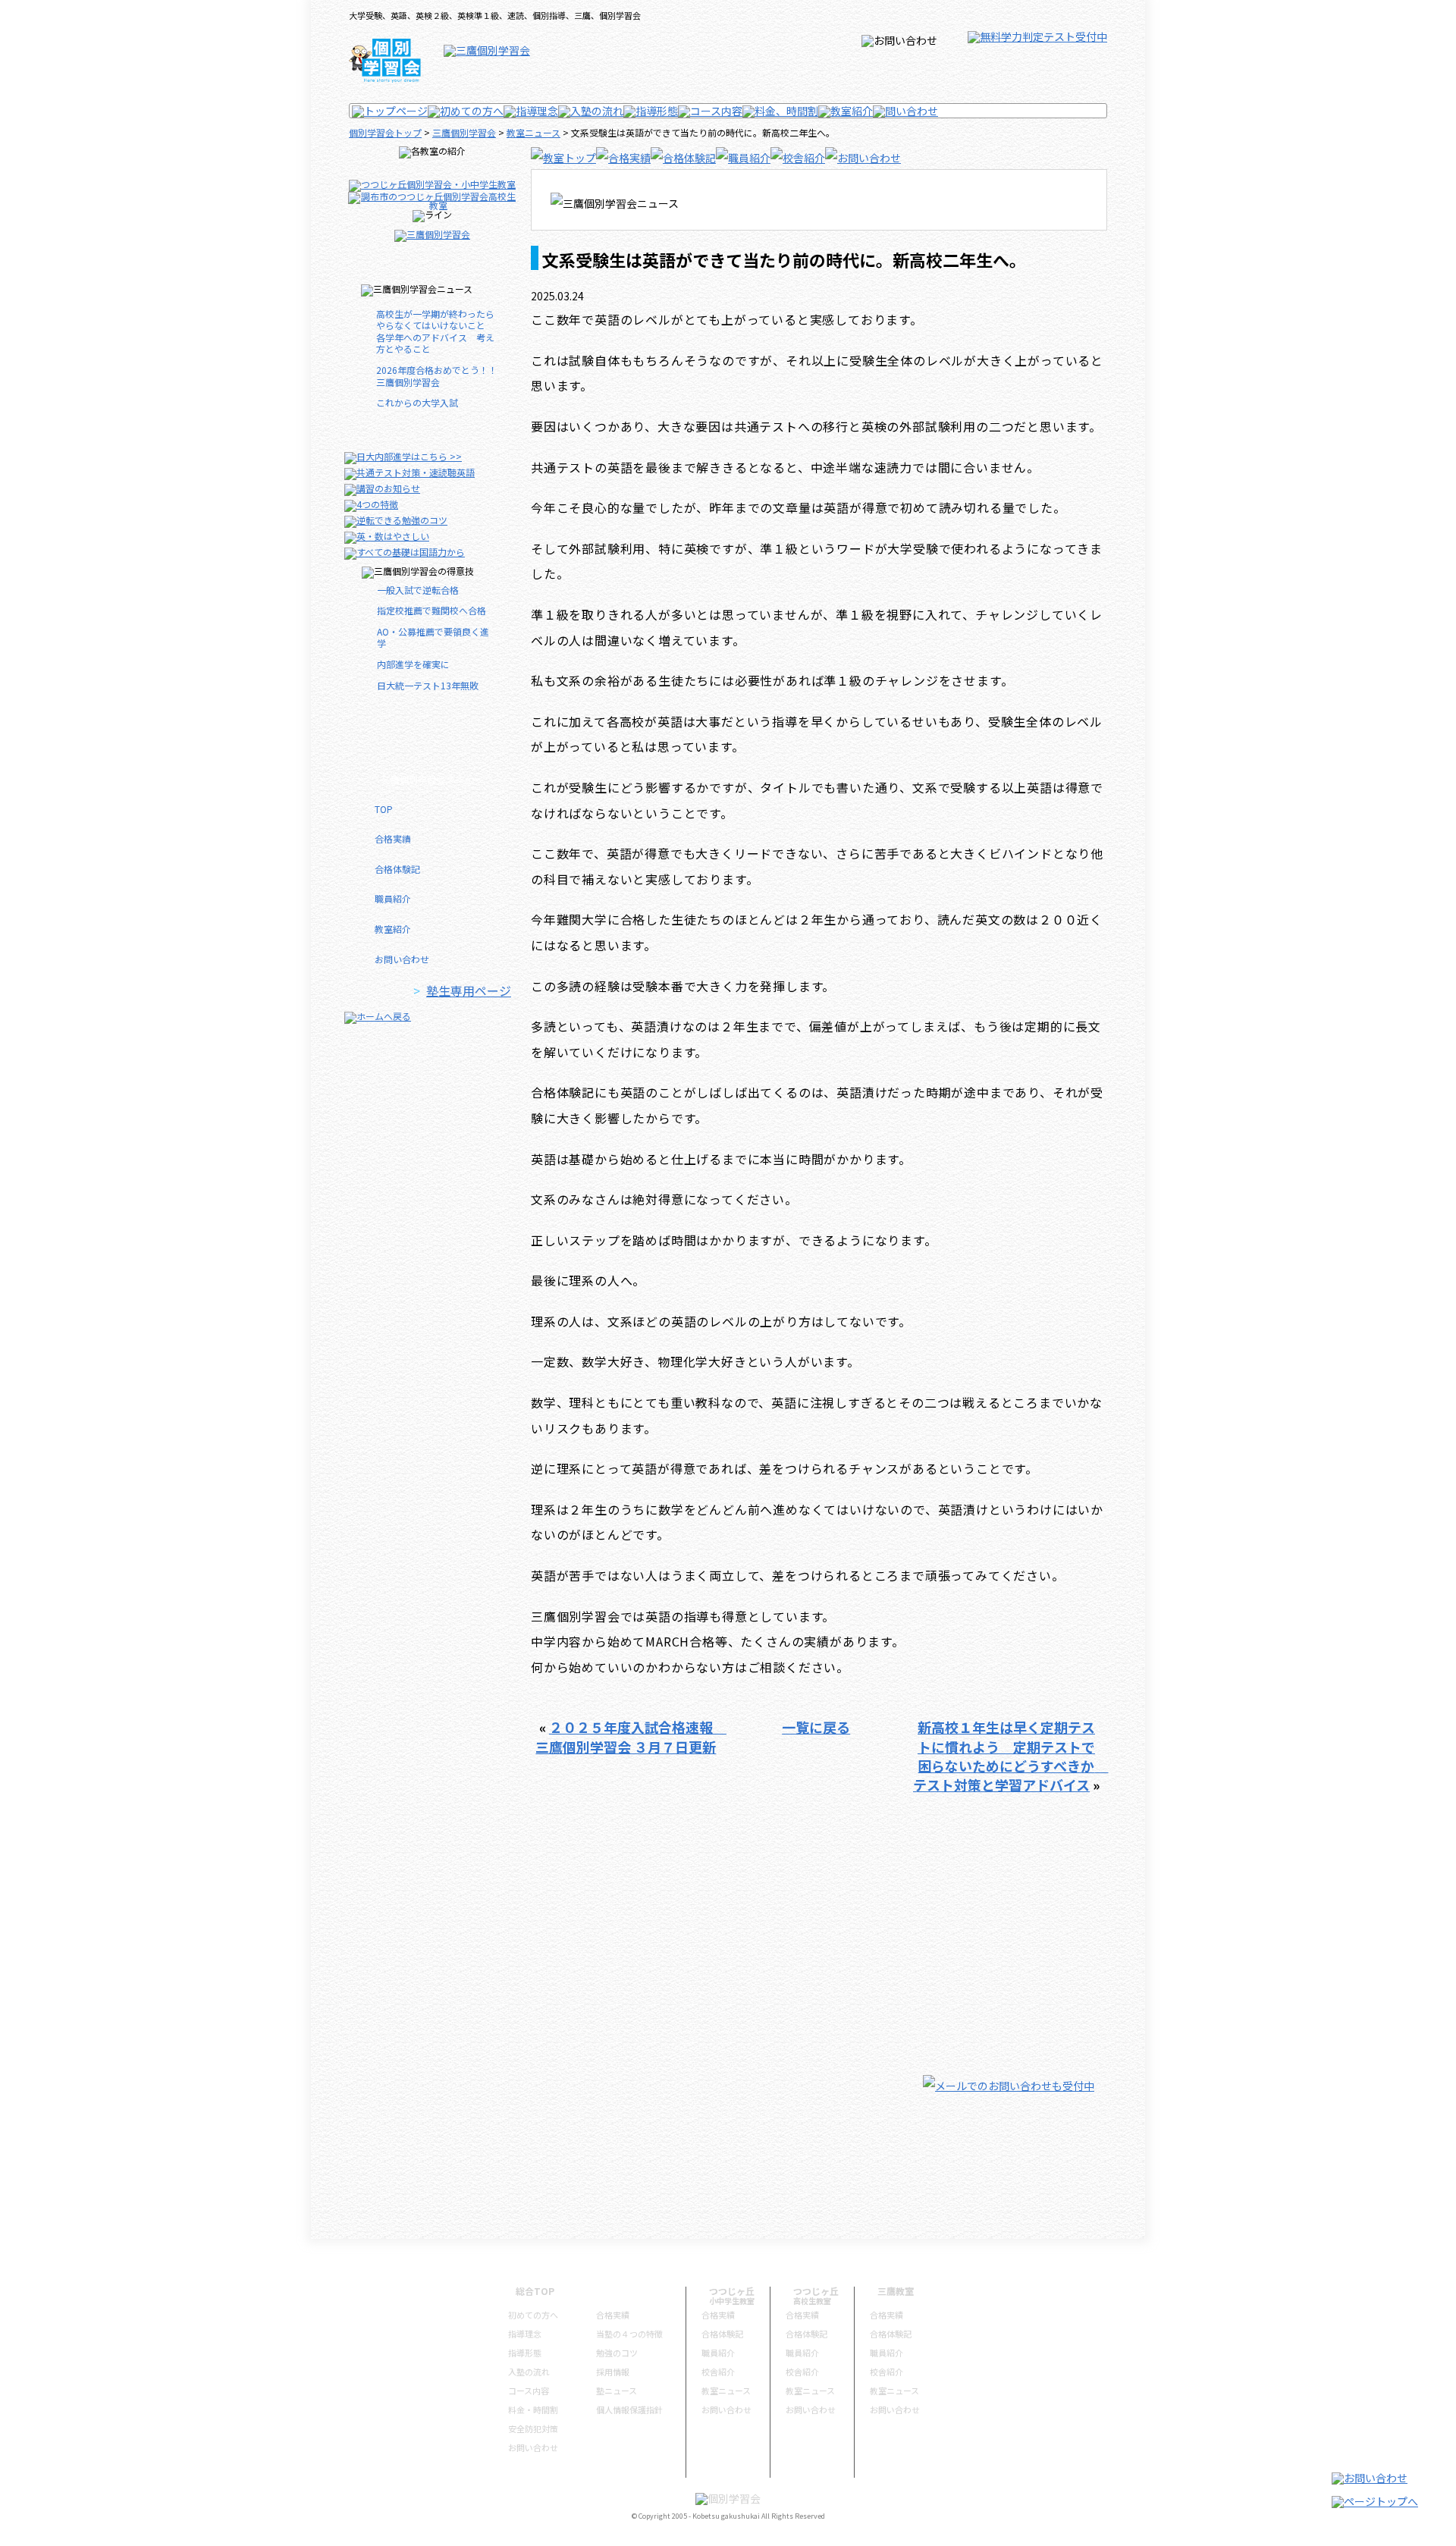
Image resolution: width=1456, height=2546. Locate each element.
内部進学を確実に (413, 664)
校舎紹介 (718, 2372)
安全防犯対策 (533, 2428)
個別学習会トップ (385, 132)
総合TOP (535, 2291)
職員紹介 (393, 898)
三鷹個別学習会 (464, 132)
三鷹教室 (896, 2291)
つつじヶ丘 (732, 2291)
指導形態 (525, 2353)
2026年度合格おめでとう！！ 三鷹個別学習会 (439, 376)
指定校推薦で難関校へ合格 (431, 610)
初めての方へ (533, 2315)
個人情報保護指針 (629, 2409)
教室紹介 (393, 929)
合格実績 (393, 838)
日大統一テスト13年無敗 (428, 685)
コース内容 (529, 2391)
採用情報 (613, 2372)
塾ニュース (617, 2391)
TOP (384, 809)
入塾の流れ (529, 2372)
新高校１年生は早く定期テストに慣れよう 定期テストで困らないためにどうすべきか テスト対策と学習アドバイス (1011, 1756)
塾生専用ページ (469, 990)
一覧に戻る (816, 1727)
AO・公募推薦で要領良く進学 (433, 637)
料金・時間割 (533, 2409)
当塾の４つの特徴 (629, 2334)
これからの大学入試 (422, 402)
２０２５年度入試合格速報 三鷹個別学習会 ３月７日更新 (631, 1736)
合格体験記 (397, 869)
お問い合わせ (402, 959)
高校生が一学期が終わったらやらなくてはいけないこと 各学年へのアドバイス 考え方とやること (435, 331)
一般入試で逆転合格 (418, 590)
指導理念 (525, 2334)
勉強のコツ (617, 2353)
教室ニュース (533, 132)
